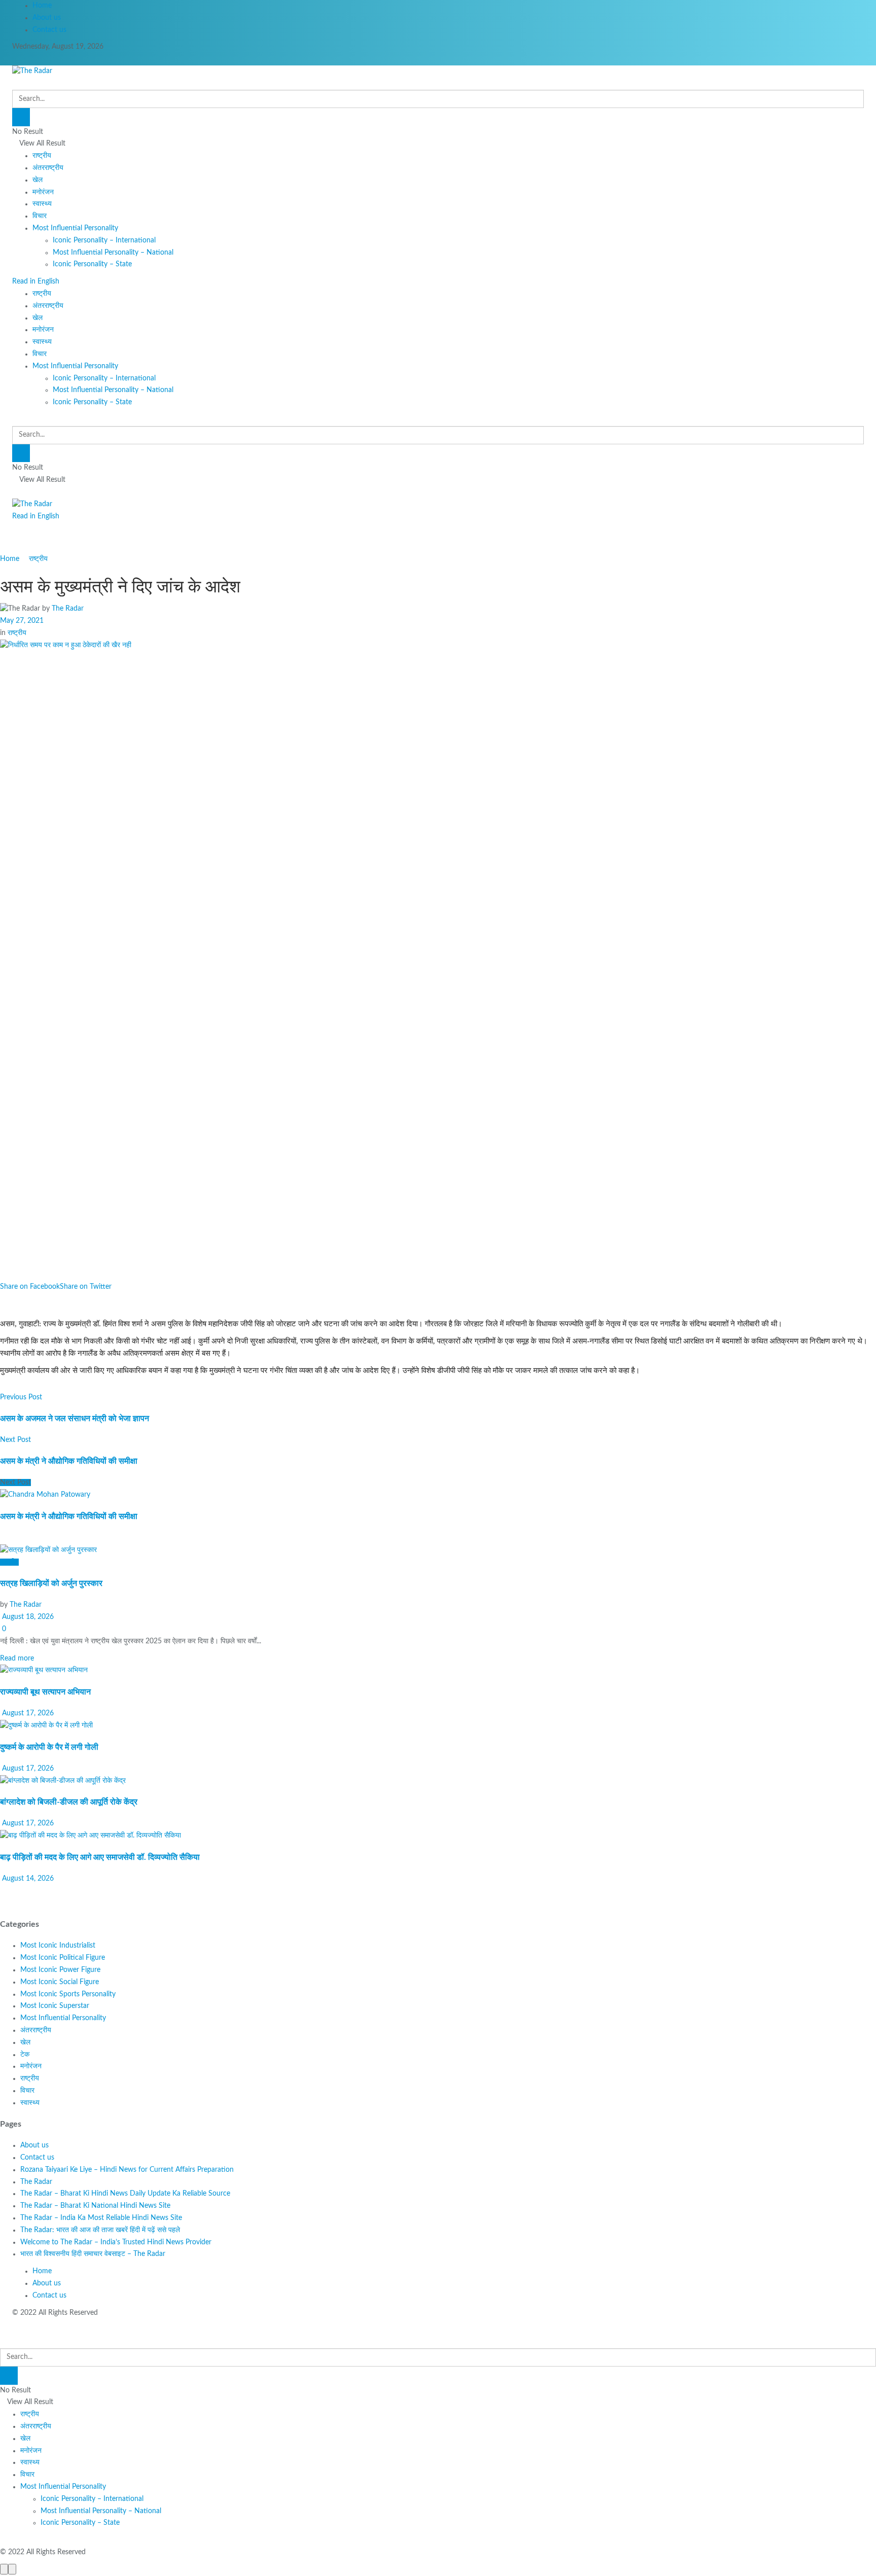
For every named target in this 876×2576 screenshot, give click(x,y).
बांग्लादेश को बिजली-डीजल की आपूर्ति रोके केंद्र (69, 1802)
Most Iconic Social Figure (60, 1982)
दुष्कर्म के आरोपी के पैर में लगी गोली (49, 1747)
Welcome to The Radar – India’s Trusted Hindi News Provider (116, 2242)
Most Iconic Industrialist (58, 1946)
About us (47, 18)
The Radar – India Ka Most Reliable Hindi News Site (101, 2218)
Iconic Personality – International (104, 240)
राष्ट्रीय (42, 156)
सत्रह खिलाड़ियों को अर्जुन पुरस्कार (51, 1583)
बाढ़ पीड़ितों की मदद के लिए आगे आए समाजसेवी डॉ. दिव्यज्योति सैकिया (100, 1857)
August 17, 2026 (27, 1713)
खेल (38, 180)
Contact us (49, 30)
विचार (40, 216)
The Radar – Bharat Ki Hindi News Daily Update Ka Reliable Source (125, 2194)
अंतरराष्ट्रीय (48, 168)
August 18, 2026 (27, 1617)
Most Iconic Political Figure (63, 1958)
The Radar (68, 609)
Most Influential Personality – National (113, 253)
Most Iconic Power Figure (60, 1970)
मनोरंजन (43, 192)
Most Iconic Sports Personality (68, 1994)
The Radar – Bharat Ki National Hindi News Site (95, 2206)
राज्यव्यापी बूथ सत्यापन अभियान (45, 1692)
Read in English (36, 281)
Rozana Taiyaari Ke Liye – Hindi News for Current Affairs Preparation (127, 2170)
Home (42, 6)
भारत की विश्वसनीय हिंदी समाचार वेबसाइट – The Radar (93, 2254)
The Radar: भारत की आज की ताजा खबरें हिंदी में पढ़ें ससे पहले (100, 2230)
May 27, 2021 (22, 621)
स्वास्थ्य (42, 204)
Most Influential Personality (75, 228)
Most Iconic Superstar (55, 2006)
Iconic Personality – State (92, 264)
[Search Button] (21, 117)
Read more (17, 1658)
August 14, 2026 (27, 1879)
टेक (25, 2055)
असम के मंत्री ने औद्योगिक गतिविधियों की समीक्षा (69, 1516)
